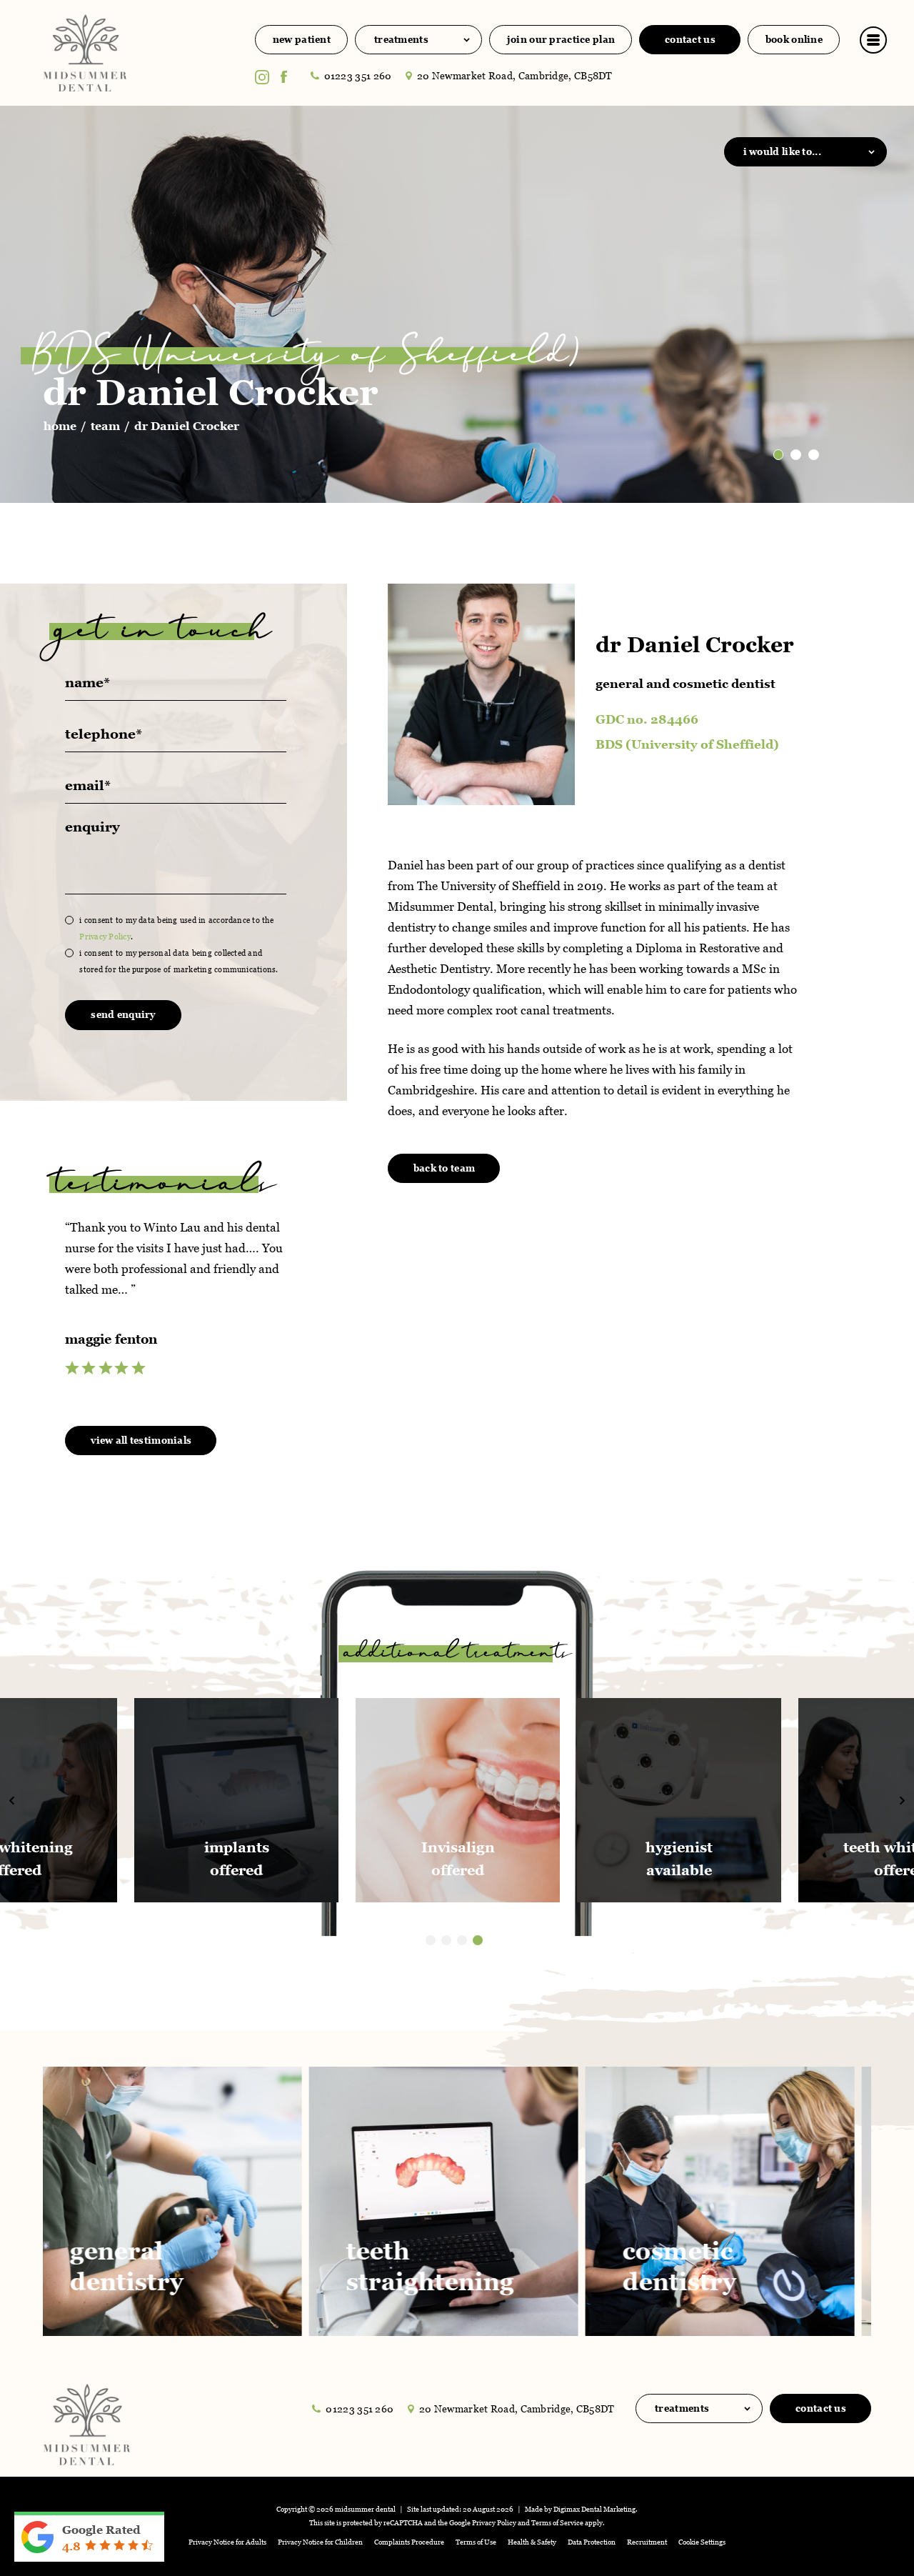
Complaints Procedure (409, 2542)
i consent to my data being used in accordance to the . (176, 928)
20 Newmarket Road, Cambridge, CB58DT (515, 76)
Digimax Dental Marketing (594, 2509)
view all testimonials (141, 1441)
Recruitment (647, 2542)
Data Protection (592, 2542)
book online (794, 40)
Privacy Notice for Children (320, 2542)
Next (848, 438)
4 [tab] (478, 1940)
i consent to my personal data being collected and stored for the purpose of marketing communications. (179, 961)
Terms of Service (557, 2523)
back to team (444, 1168)
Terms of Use (476, 2542)
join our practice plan (561, 40)
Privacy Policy (105, 937)
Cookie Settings (702, 2542)
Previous (814, 438)
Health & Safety (532, 2542)
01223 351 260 (358, 76)
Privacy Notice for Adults (227, 2542)
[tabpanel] (458, 1800)
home (60, 426)
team (105, 426)
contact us (690, 40)
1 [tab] (431, 1940)
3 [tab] (462, 1940)
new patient (302, 40)
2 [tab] (446, 1940)
